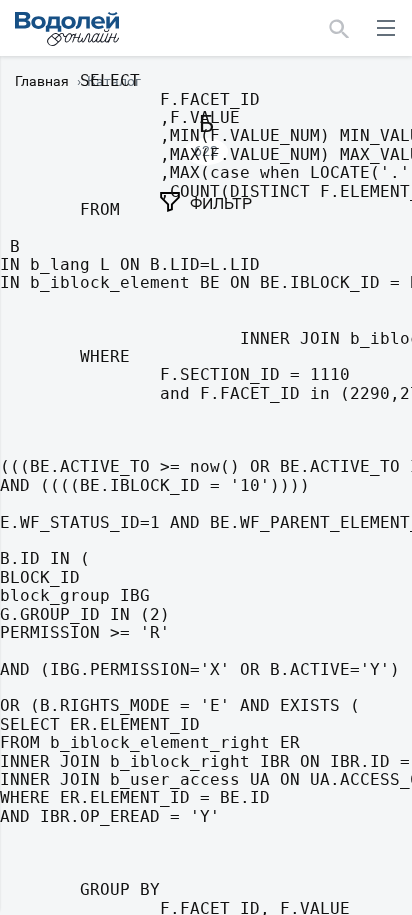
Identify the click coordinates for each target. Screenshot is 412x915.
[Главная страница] (67, 29)
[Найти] (339, 28)
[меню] (386, 28)
